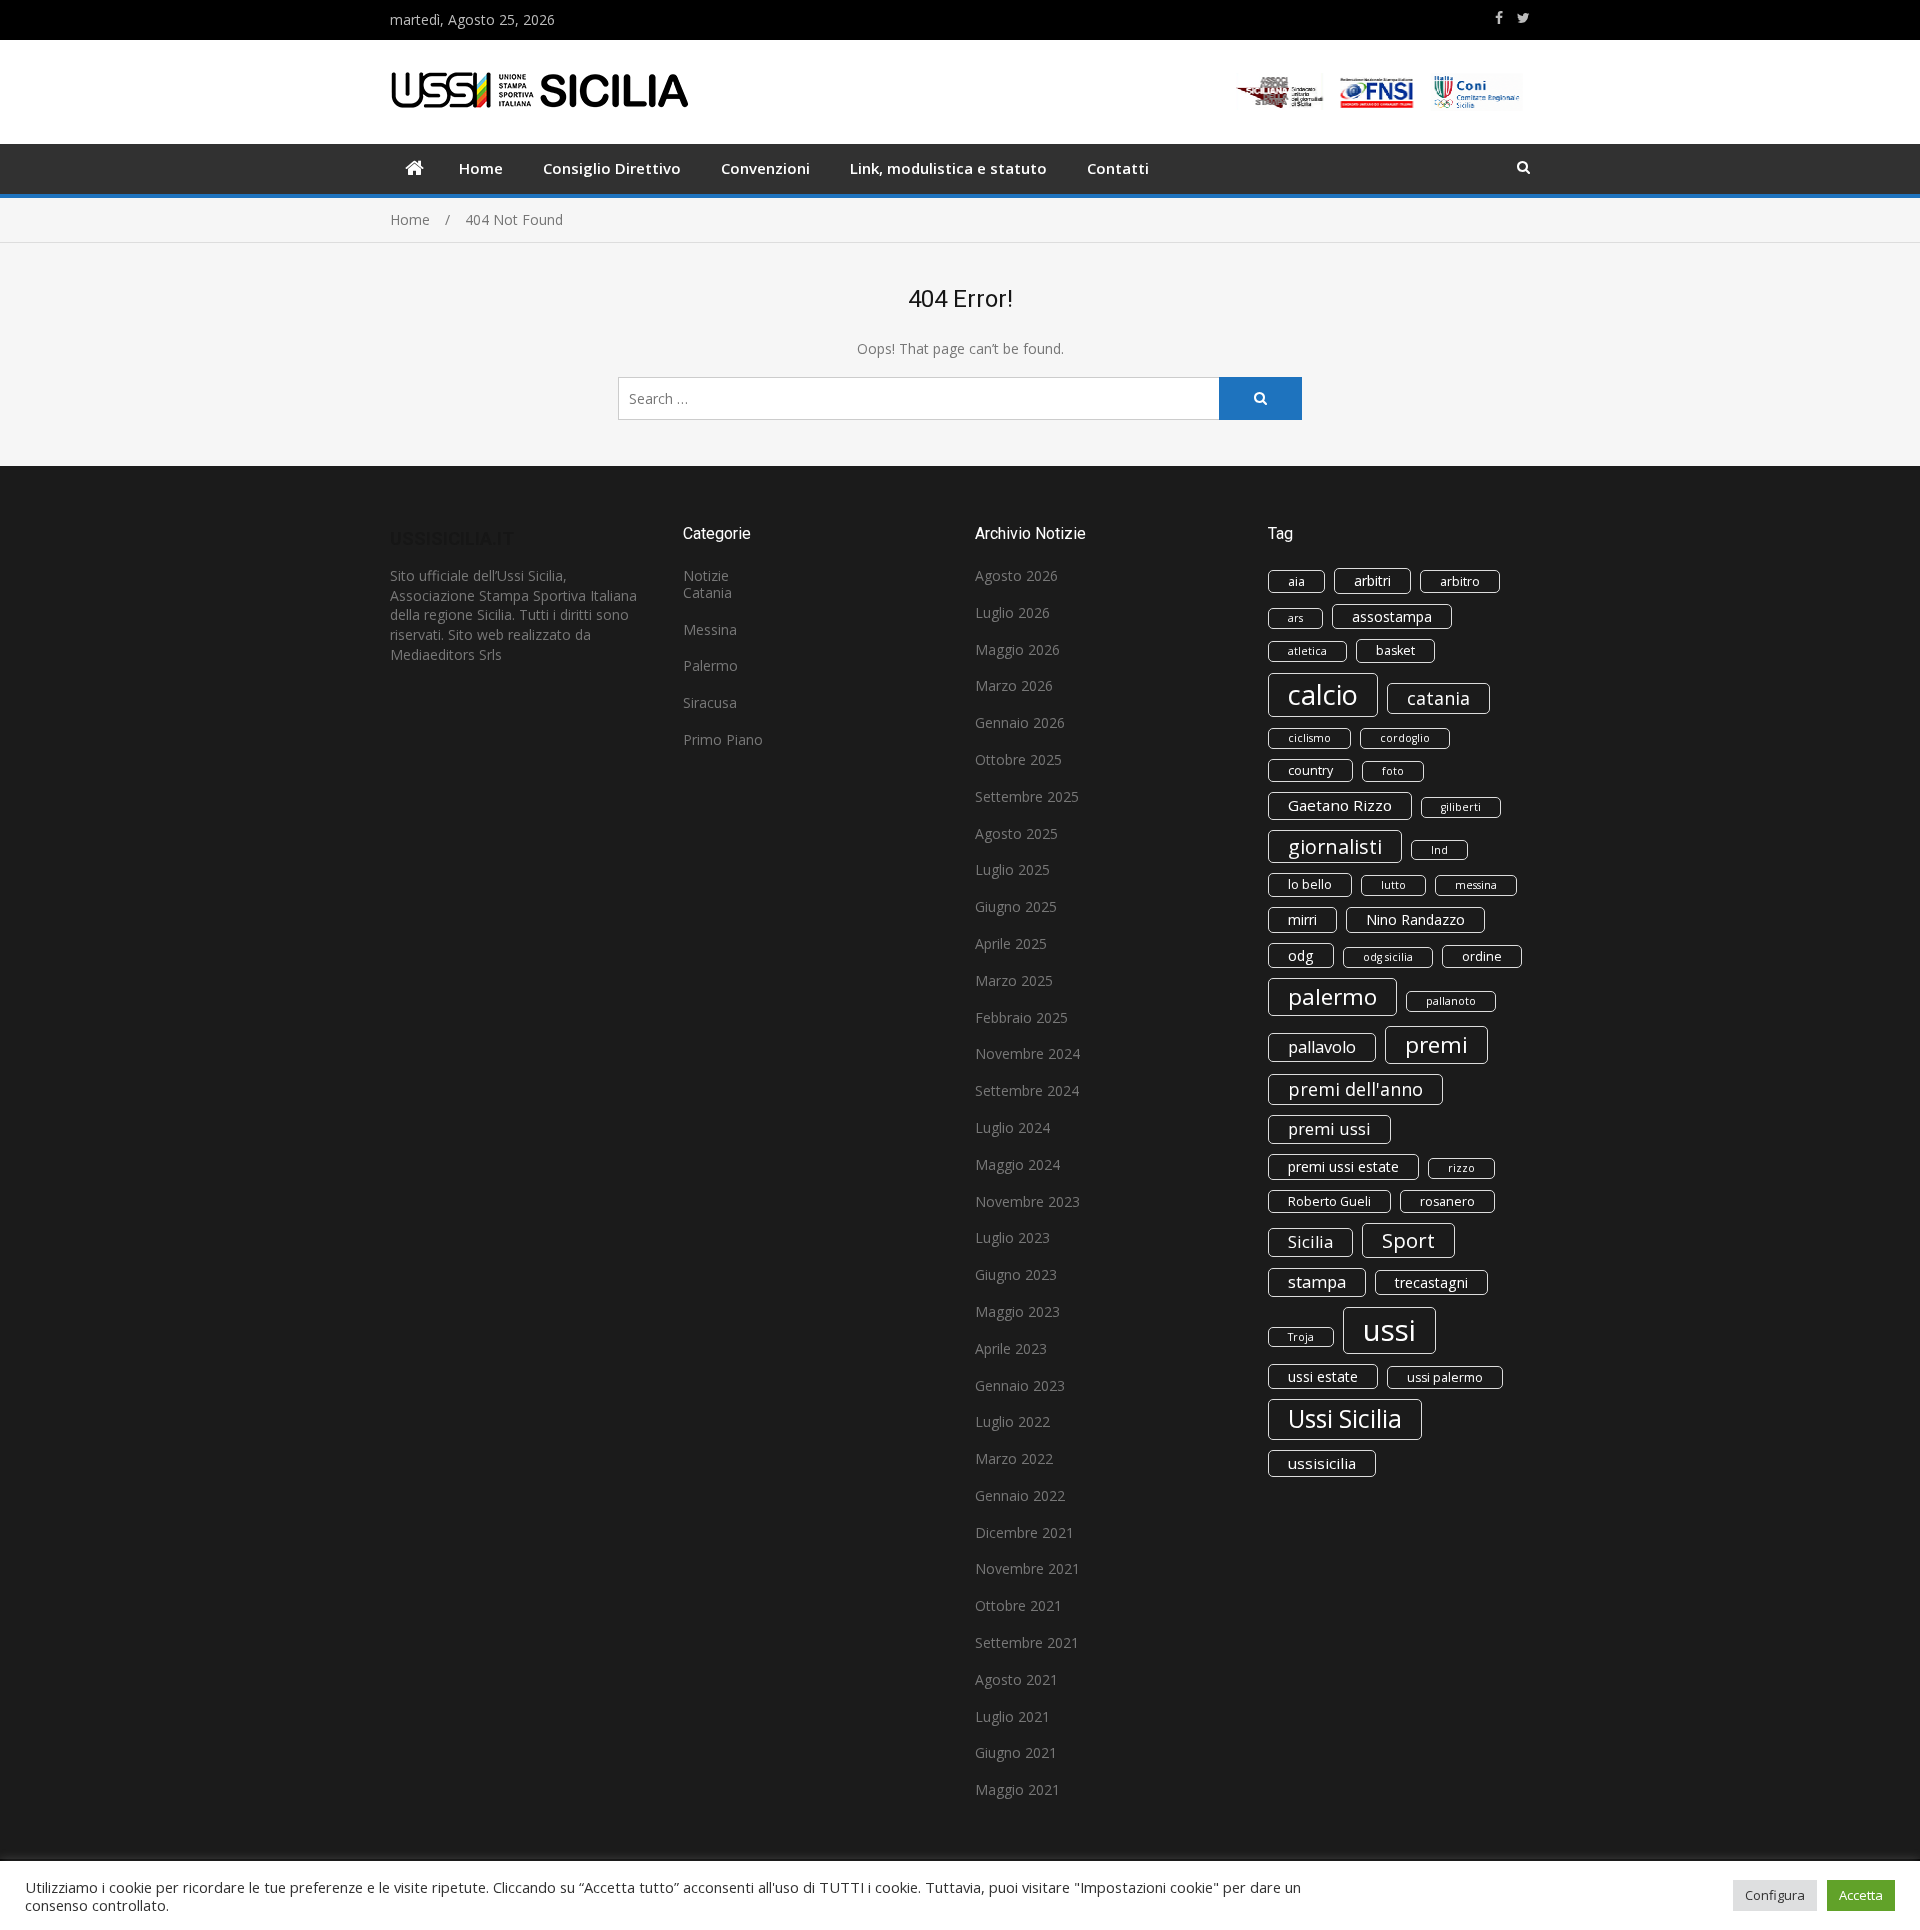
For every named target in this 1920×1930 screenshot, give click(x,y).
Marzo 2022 (1014, 1458)
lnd (1439, 850)
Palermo (710, 665)
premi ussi (1329, 1129)
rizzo (1461, 1168)
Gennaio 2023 (1020, 1385)
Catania (707, 592)
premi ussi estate (1343, 1166)
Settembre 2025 (1027, 796)
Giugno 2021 (1016, 1752)
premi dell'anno (1355, 1089)
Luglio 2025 (1012, 869)
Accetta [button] (1861, 1895)
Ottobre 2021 (1018, 1605)
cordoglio (1405, 738)
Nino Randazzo (1415, 919)
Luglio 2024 (1012, 1127)
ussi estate (1323, 1376)
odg (1301, 955)
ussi (1389, 1330)
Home (481, 168)
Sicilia (1310, 1242)
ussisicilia (1322, 1463)
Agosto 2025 (1016, 833)
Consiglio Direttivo (612, 168)
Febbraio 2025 (1021, 1017)
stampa (1317, 1282)
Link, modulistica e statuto (948, 168)
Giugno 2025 (1016, 906)
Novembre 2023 (1027, 1201)
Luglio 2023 (1012, 1237)
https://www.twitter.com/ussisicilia (1523, 18)
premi (1436, 1044)
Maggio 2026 (1017, 649)
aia (1296, 581)
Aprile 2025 (1011, 943)
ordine (1482, 956)
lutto (1393, 885)
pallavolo (1322, 1047)
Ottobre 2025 (1018, 759)
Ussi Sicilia (1345, 1418)
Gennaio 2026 (1020, 722)
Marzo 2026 (1014, 685)
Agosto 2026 (1016, 575)
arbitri (1372, 580)
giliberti (1461, 807)
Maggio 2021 (1017, 1789)
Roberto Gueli (1329, 1201)
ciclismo (1309, 738)
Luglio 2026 (1012, 612)
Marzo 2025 (1014, 980)
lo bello (1310, 884)
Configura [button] (1775, 1895)
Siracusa (710, 702)
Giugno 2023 (1016, 1274)
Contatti (1118, 168)
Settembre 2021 (1027, 1642)
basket (1395, 650)
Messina (710, 629)
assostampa (1392, 616)
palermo (1332, 996)
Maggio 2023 (1017, 1311)
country (1310, 770)
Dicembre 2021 (1024, 1532)
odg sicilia (1388, 957)
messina (1476, 885)
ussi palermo (1445, 1377)
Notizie (706, 575)
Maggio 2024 (1017, 1164)
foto (1393, 771)
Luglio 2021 (1012, 1716)
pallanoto (1451, 1001)
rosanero (1447, 1201)
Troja (1301, 1337)
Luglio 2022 (1012, 1421)
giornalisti (1335, 846)
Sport (1408, 1240)
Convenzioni (765, 168)
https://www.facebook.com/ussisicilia (1499, 18)
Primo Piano (723, 739)
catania (1438, 698)
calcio (1323, 694)
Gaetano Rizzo (1340, 805)
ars (1295, 618)
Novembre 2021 (1027, 1568)
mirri (1302, 919)
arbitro (1460, 581)
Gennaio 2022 (1020, 1495)
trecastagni (1431, 1282)
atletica (1307, 651)
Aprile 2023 (1011, 1348)
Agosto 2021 (1016, 1679)
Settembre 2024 (1027, 1090)
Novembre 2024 (1027, 1053)
